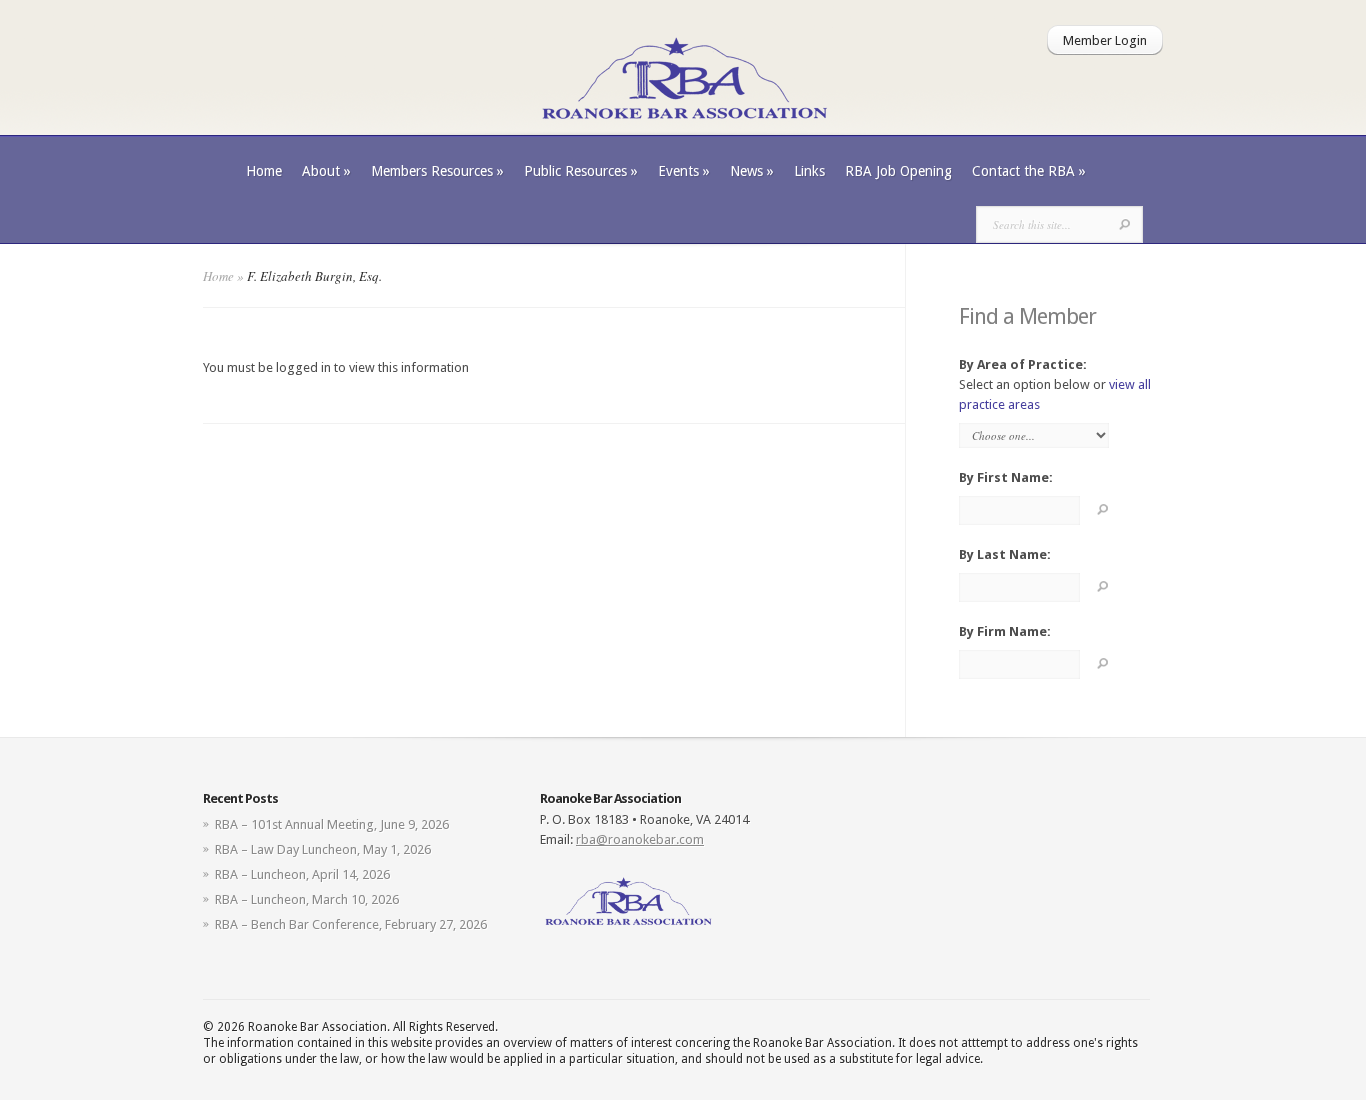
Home (264, 171)
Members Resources (437, 171)
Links (809, 171)
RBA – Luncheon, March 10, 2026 (307, 899)
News (752, 171)
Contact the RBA (1029, 171)
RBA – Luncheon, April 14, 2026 (302, 874)
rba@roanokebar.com (640, 839)
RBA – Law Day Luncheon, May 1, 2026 (323, 849)
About (326, 171)
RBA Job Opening (898, 171)
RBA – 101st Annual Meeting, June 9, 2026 (332, 824)
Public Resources (581, 171)
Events (684, 171)
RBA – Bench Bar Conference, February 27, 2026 (351, 924)
